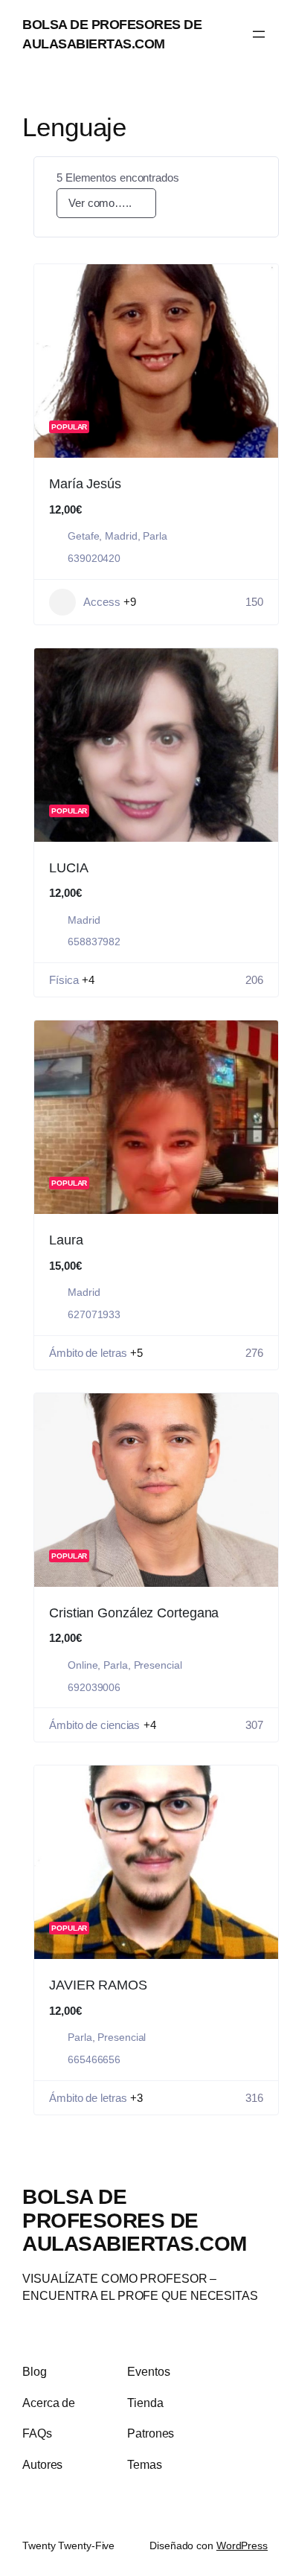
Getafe (83, 536)
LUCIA (69, 868)
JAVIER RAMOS (98, 1985)
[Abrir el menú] (259, 34)
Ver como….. (100, 203)
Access (101, 602)
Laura (66, 1240)
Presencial (158, 1665)
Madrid (121, 536)
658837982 (94, 942)
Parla (155, 536)
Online (83, 1665)
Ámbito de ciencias (94, 1725)
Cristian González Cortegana (134, 1613)
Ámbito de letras (88, 1353)
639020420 (94, 558)
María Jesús (85, 484)
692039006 (94, 1687)
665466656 (94, 2059)
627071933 (94, 1314)
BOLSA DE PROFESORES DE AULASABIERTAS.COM (135, 2220)
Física (64, 980)
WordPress (242, 2545)
